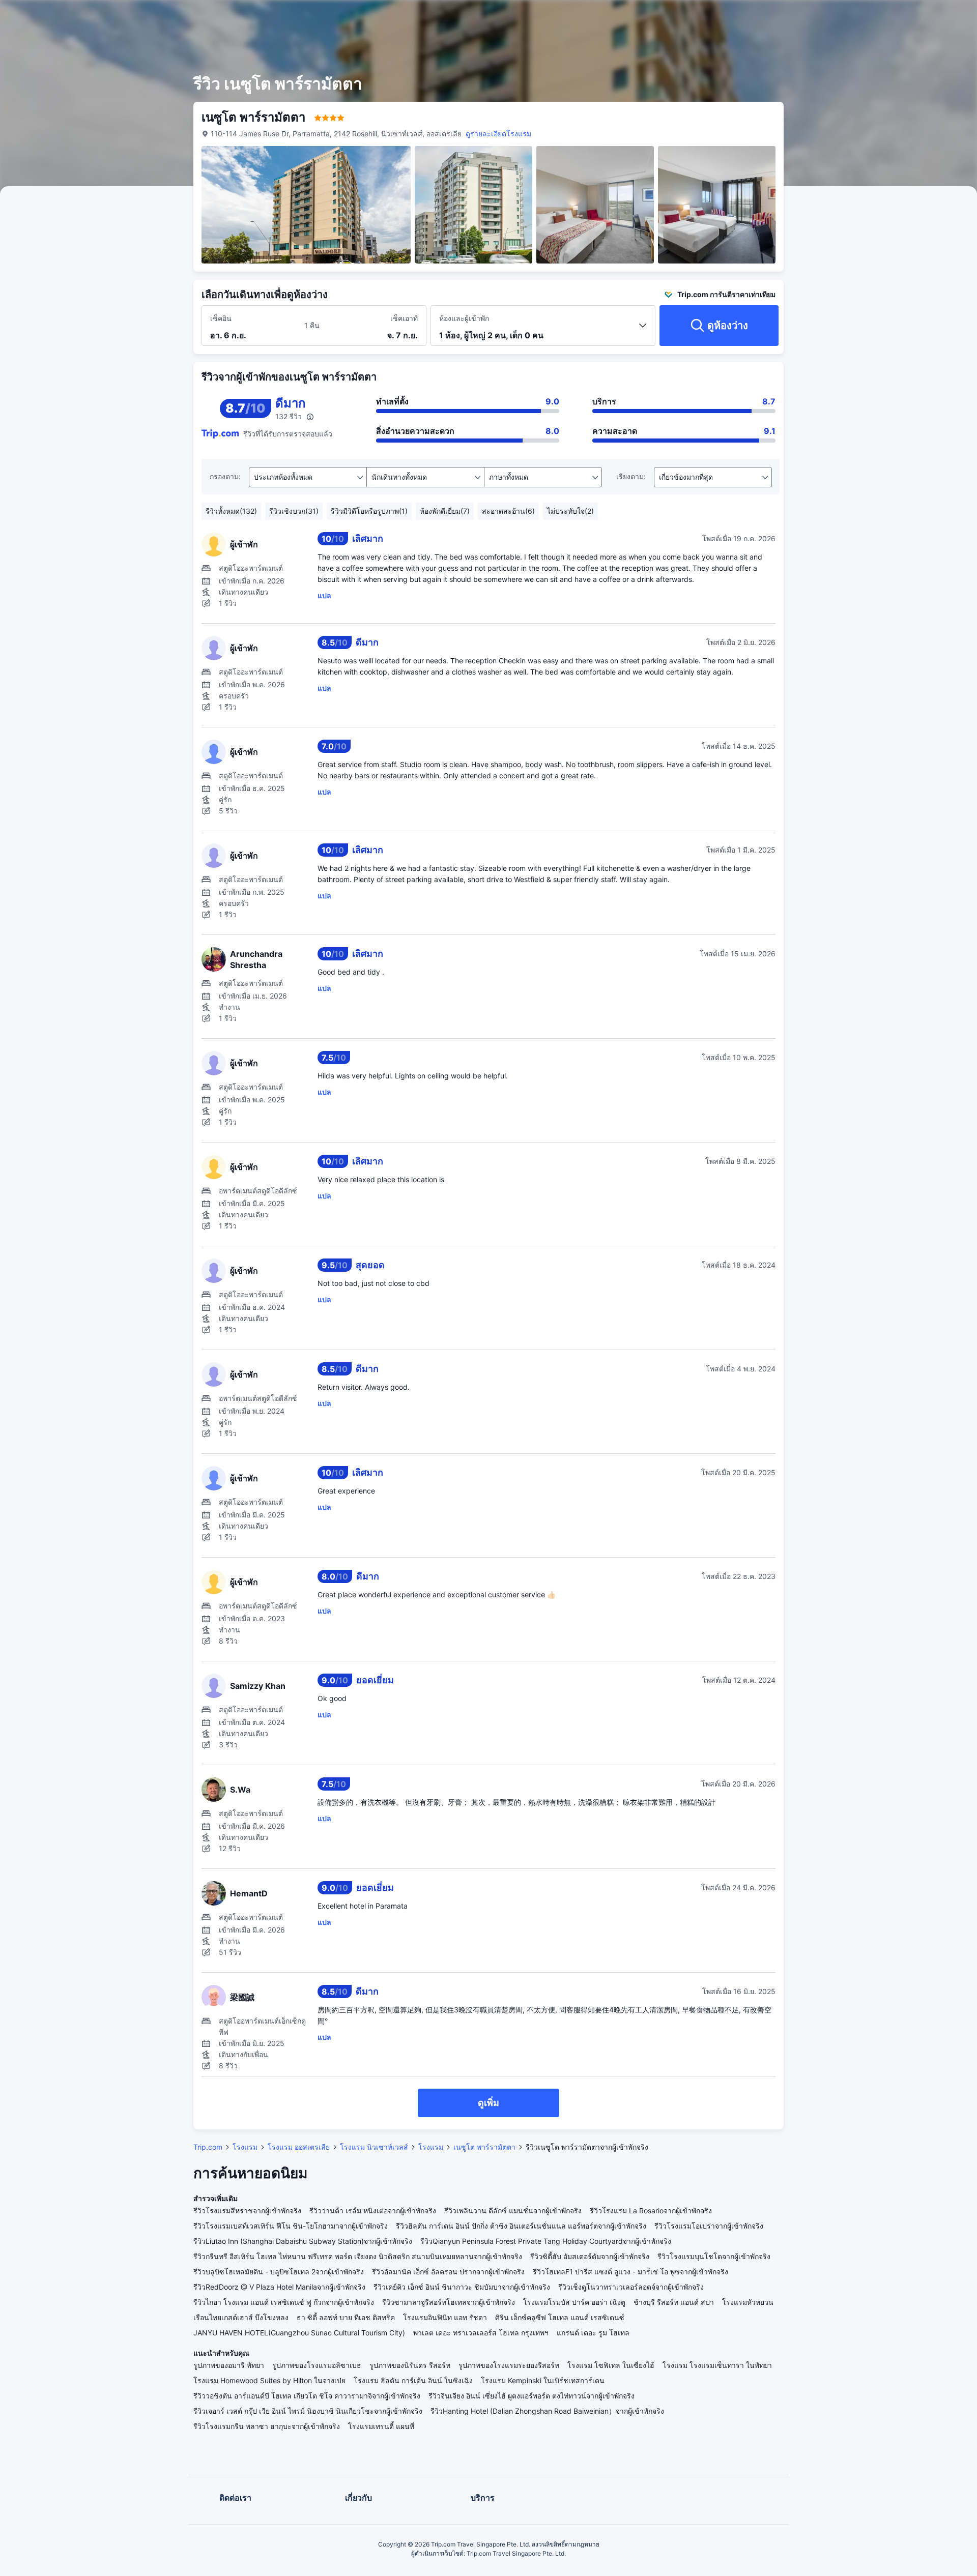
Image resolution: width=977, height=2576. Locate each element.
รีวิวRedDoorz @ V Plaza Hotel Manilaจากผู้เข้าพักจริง (279, 2287)
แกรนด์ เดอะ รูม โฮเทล (593, 2333)
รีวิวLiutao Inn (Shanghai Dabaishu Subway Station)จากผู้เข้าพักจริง (303, 2241)
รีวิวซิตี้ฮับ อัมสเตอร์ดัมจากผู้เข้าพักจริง (590, 2256)
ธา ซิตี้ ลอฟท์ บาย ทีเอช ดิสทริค (346, 2317)
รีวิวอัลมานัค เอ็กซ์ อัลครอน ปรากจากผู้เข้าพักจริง (448, 2272)
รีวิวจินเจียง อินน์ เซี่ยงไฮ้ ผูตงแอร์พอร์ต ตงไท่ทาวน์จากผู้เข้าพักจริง (531, 2396)
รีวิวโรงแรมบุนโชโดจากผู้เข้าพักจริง (714, 2256)
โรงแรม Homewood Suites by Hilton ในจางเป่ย (269, 2380)
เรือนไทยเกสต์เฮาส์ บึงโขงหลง (241, 2317)
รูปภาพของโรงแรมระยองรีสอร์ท (509, 2365)
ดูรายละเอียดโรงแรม (498, 134)
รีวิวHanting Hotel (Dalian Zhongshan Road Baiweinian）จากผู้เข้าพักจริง (547, 2411)
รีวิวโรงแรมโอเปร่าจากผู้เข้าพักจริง (709, 2226)
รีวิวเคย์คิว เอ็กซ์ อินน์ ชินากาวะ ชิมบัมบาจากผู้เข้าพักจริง (462, 2287)
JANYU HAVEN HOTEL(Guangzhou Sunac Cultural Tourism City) (299, 2333)
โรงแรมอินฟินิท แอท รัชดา (445, 2317)
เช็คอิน (221, 318)
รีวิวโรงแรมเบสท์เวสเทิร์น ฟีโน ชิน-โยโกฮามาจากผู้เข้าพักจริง (291, 2226)
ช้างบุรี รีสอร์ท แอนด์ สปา (674, 2302)
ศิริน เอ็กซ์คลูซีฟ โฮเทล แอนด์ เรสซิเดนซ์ (560, 2317)
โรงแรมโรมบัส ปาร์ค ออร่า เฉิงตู (574, 2302)
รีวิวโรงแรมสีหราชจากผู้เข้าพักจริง (247, 2211)
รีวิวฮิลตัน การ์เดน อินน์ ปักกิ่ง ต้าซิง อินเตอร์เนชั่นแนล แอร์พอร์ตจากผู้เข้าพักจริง (521, 2226)
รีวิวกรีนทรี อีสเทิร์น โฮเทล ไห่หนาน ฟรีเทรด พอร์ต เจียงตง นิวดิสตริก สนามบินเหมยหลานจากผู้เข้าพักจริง (358, 2256)
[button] (895, 17)
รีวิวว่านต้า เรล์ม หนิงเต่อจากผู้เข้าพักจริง (373, 2211)
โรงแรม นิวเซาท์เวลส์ (374, 2147)
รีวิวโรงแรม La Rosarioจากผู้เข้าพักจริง (651, 2211)
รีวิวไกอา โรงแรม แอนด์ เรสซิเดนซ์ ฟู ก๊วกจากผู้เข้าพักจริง (284, 2302)
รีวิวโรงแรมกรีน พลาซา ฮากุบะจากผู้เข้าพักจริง (267, 2426)
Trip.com (208, 2147)
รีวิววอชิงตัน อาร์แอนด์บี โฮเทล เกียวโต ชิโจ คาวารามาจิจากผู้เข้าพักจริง (307, 2396)
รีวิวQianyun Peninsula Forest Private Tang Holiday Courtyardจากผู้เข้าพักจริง (546, 2241)
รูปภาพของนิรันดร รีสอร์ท (410, 2365)
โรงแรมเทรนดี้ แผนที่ (381, 2426)
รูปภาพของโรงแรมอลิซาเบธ (317, 2365)
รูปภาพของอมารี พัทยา (229, 2365)
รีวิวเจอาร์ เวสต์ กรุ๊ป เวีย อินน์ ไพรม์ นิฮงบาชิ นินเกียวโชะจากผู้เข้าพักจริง (308, 2411)
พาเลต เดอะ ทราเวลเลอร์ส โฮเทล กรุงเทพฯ (481, 2333)
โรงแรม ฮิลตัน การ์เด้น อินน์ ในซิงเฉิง (413, 2380)
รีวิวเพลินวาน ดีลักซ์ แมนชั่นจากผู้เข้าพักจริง (513, 2211)
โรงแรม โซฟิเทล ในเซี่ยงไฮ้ (611, 2365)
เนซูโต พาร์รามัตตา (484, 2147)
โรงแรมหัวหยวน (748, 2302)
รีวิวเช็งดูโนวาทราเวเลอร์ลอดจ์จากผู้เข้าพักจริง (631, 2287)
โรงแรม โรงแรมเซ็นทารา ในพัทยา (717, 2365)
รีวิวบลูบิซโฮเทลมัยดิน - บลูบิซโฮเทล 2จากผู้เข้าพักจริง (279, 2272)
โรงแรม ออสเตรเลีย (299, 2147)
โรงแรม (245, 2147)
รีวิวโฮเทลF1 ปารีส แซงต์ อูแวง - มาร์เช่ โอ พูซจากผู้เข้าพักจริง (630, 2272)
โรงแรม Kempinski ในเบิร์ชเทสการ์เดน (543, 2380)
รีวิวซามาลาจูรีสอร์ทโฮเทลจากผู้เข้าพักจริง (449, 2302)
